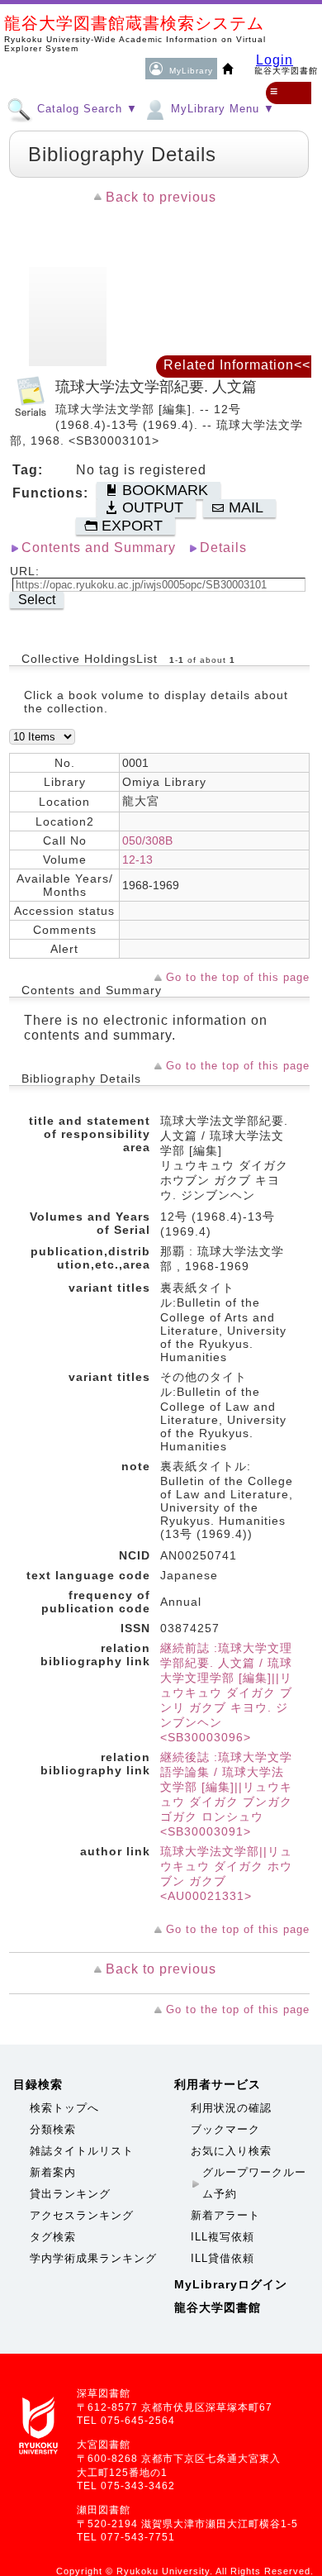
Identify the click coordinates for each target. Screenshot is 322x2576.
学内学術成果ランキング (93, 2258)
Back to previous (161, 197)
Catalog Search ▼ (85, 109)
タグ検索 (53, 2237)
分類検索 (53, 2129)
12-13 (137, 859)
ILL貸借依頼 (223, 2258)
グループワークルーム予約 (254, 2183)
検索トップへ (64, 2108)
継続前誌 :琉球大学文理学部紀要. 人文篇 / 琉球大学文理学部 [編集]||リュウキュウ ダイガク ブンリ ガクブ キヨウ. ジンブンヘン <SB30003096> (226, 1693)
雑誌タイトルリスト (82, 2151)
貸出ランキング (70, 2194)
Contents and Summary (99, 548)
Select (37, 600)
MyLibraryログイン (231, 2284)
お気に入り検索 (231, 2151)
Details (223, 548)
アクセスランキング (82, 2215)
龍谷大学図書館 (218, 2307)
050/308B (147, 840)
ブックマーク (225, 2129)
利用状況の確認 (231, 2108)
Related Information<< (237, 365)
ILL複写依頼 (223, 2237)
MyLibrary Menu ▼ (221, 109)
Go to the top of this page (238, 977)
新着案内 (53, 2172)
